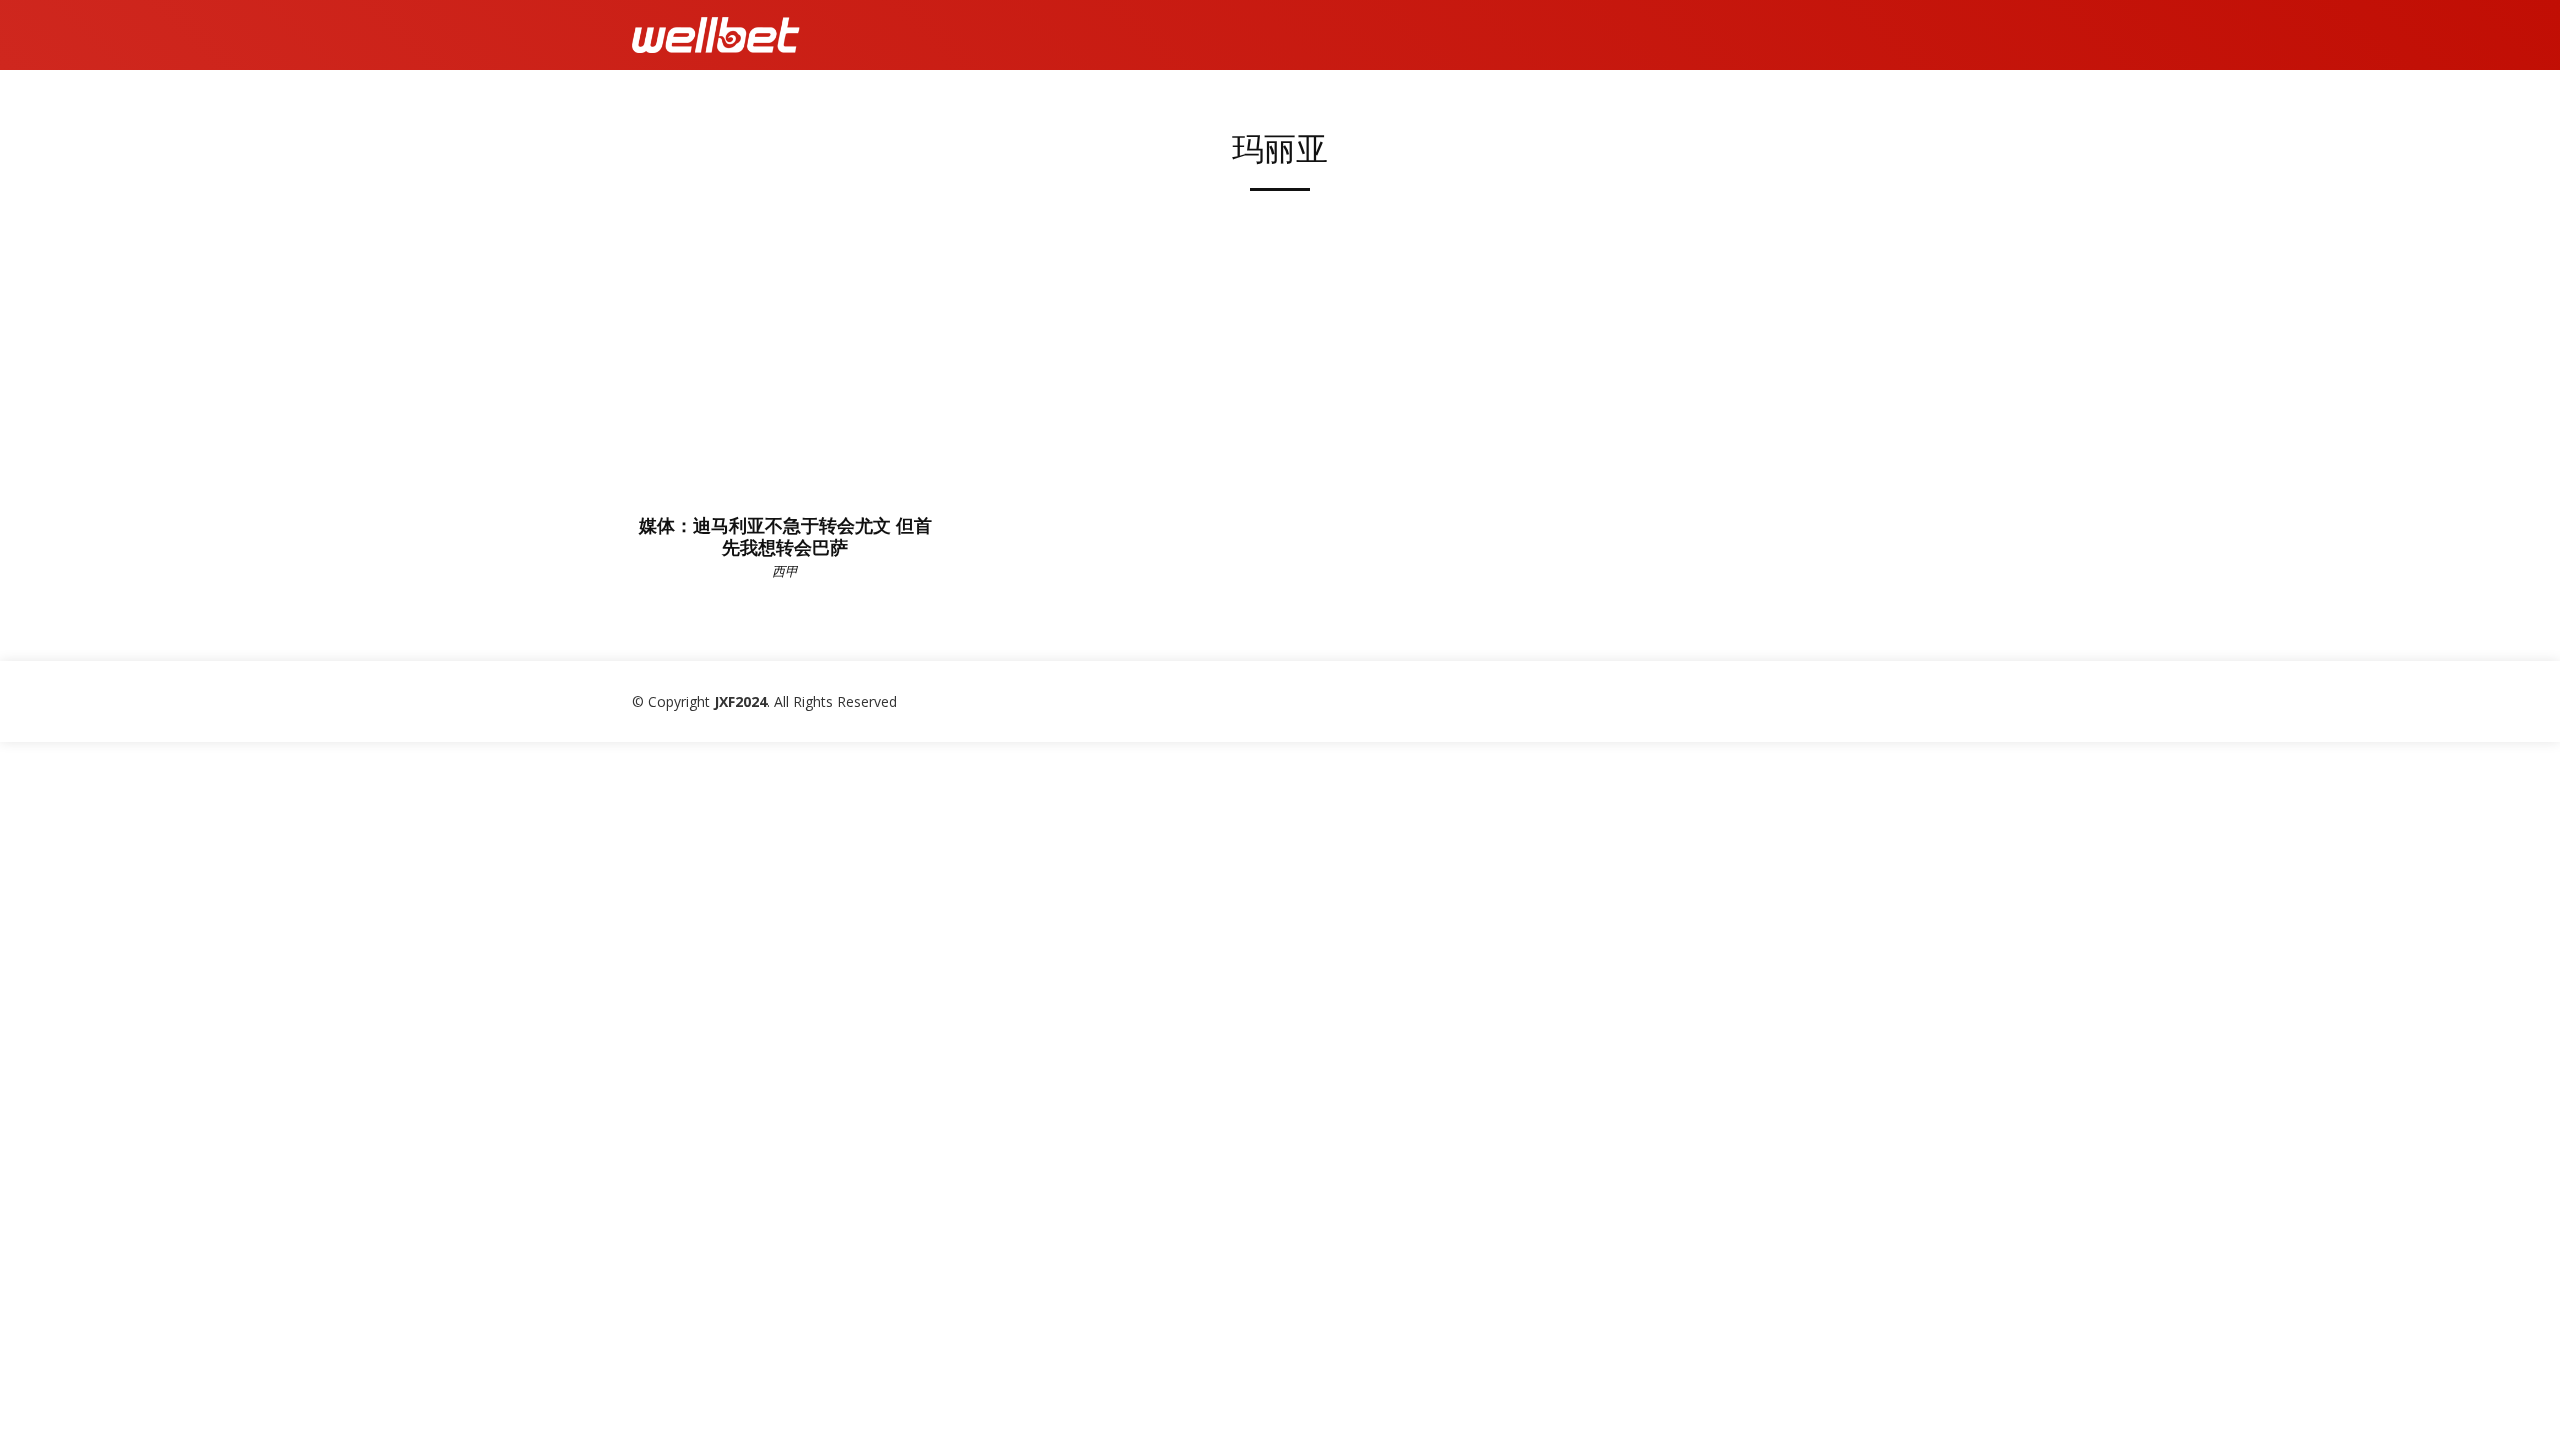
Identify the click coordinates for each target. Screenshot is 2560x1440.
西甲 (785, 571)
